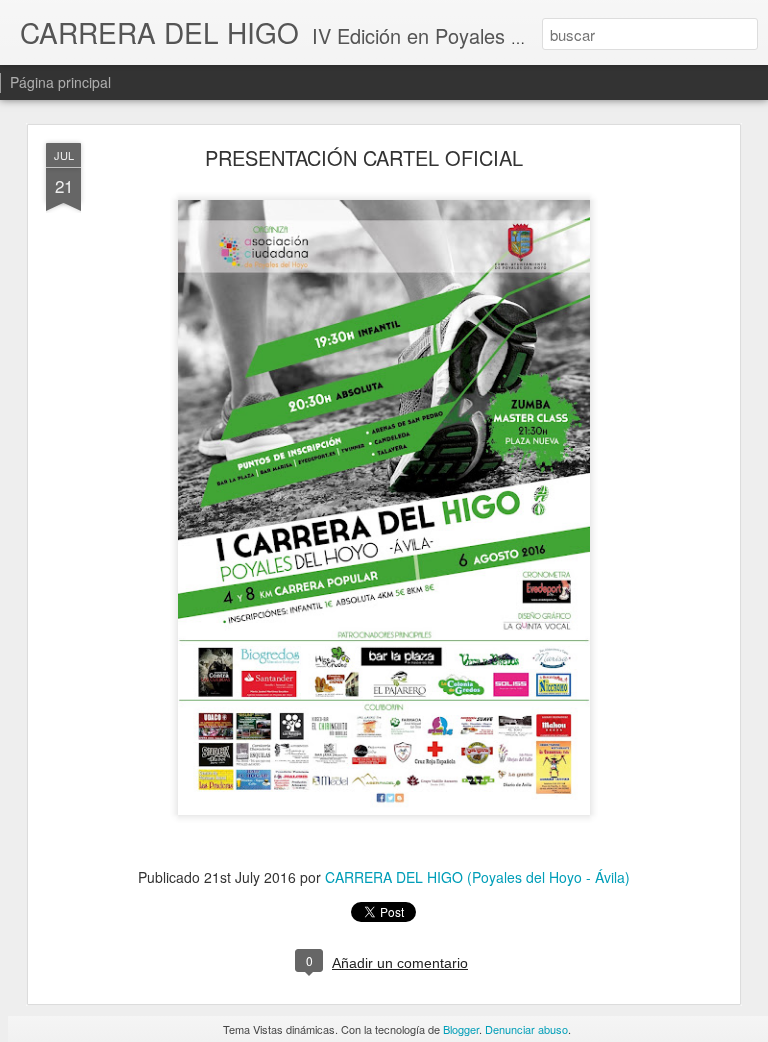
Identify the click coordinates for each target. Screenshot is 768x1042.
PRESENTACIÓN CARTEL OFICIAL (364, 157)
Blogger (461, 1029)
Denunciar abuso (526, 1029)
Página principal (60, 82)
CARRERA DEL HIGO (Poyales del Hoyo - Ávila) (477, 877)
